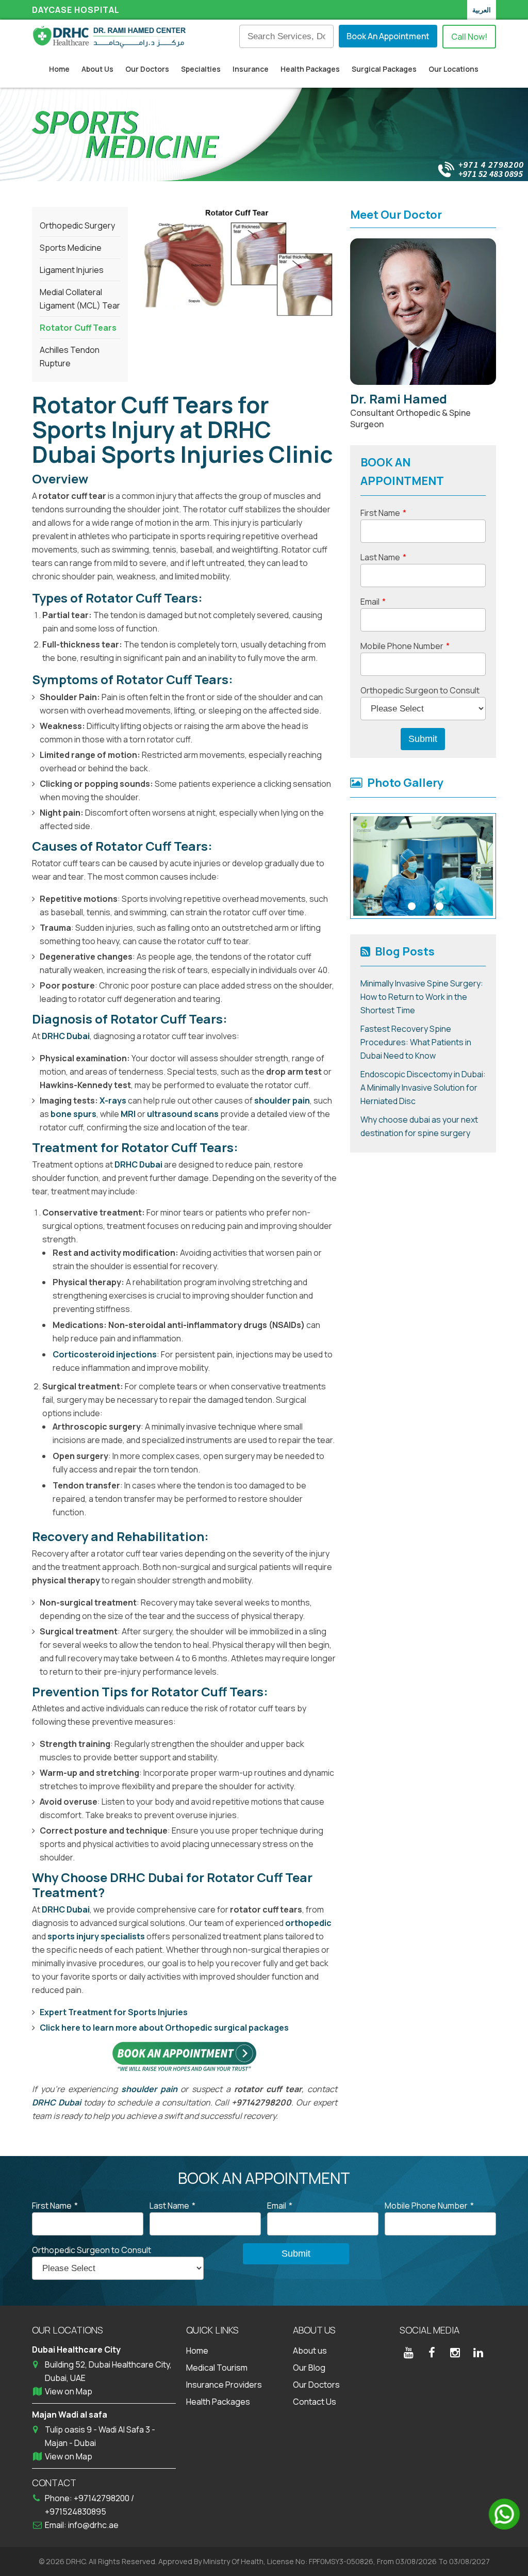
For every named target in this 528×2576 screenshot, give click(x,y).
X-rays (113, 1100)
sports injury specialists (96, 1936)
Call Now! (469, 37)
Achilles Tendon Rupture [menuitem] (70, 357)
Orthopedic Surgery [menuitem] (77, 225)
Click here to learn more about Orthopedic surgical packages (164, 2028)
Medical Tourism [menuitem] (217, 2368)
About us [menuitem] (310, 2351)
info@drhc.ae (93, 2525)
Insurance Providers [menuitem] (224, 2385)
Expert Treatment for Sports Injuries (114, 2012)
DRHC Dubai (66, 1036)
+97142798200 (102, 2498)
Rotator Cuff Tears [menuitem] (78, 328)
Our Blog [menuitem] (309, 2368)
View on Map (69, 2391)
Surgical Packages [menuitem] (384, 69)
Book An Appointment (388, 36)
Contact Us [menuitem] (315, 2402)
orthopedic (308, 1923)
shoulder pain (282, 1100)
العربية (482, 10)
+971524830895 (76, 2512)
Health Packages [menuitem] (310, 69)
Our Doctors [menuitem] (147, 69)
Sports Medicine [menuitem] (71, 248)
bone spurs (73, 1114)
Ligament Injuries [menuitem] (72, 270)
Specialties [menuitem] (201, 69)
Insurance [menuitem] (251, 69)
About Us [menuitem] (97, 69)
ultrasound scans (183, 1114)
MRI (128, 1114)
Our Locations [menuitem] (453, 69)
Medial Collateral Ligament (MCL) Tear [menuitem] (80, 299)
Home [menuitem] (59, 69)
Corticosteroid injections (105, 1354)
